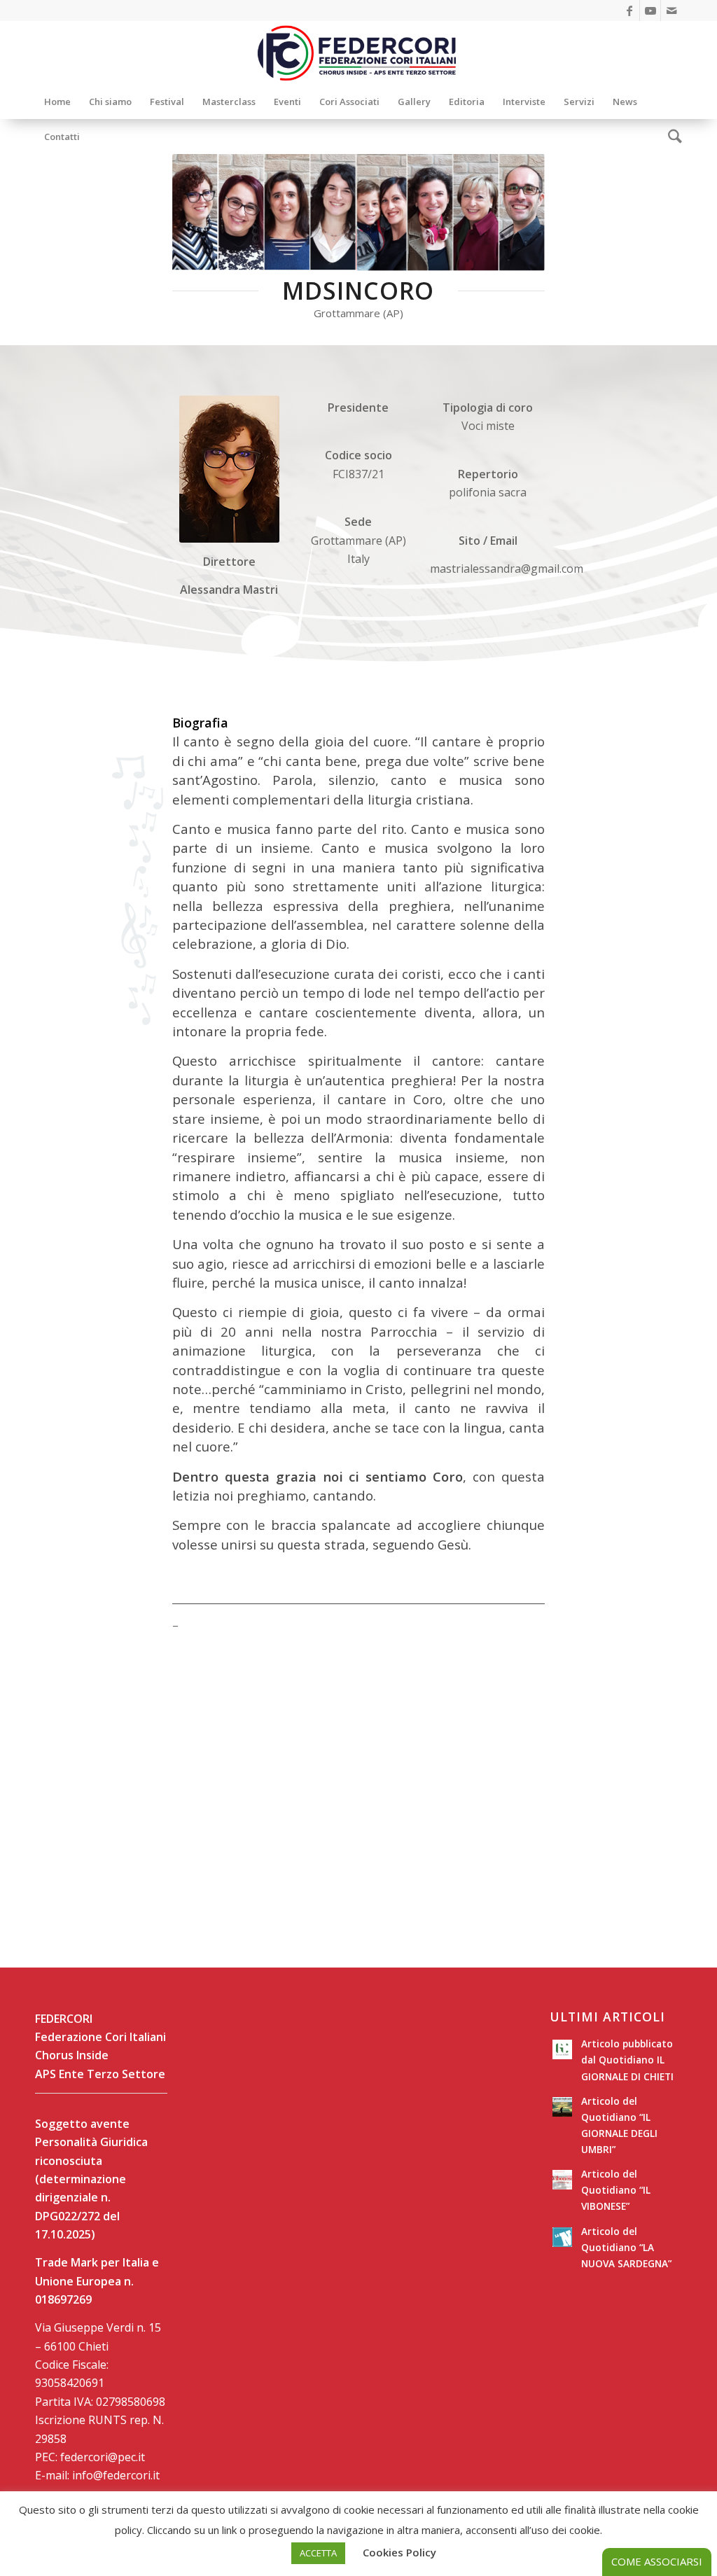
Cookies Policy (399, 2552)
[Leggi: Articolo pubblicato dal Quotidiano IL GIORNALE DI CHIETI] (562, 2049)
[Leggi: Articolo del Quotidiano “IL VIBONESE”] (562, 2180)
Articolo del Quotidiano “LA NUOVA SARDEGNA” (626, 2247)
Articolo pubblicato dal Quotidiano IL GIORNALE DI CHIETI (627, 2060)
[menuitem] (57, 102)
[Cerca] (670, 137)
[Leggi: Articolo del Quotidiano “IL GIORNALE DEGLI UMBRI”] (562, 2107)
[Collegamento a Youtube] (650, 11)
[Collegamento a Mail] (671, 11)
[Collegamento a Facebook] (629, 11)
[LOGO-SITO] (358, 53)
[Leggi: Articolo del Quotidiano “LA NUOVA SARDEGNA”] (562, 2237)
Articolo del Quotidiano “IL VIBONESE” (616, 2190)
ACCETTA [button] (318, 2553)
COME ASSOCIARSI (657, 2561)
